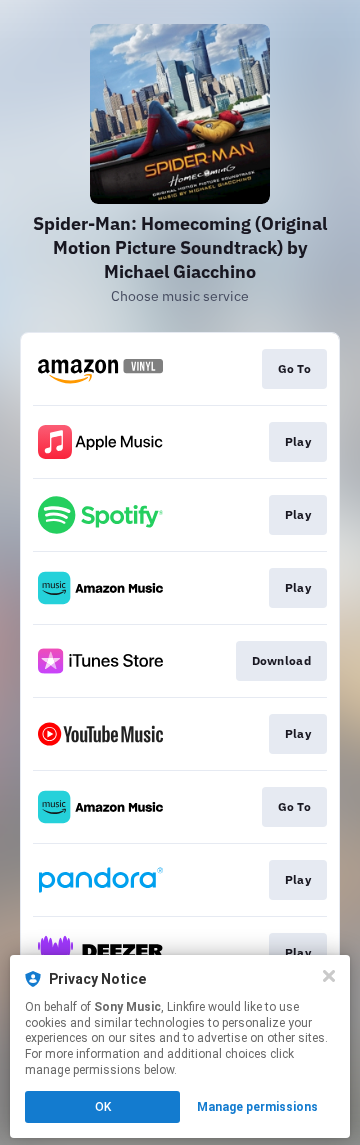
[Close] (329, 976)
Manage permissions (257, 1107)
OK (103, 1107)
